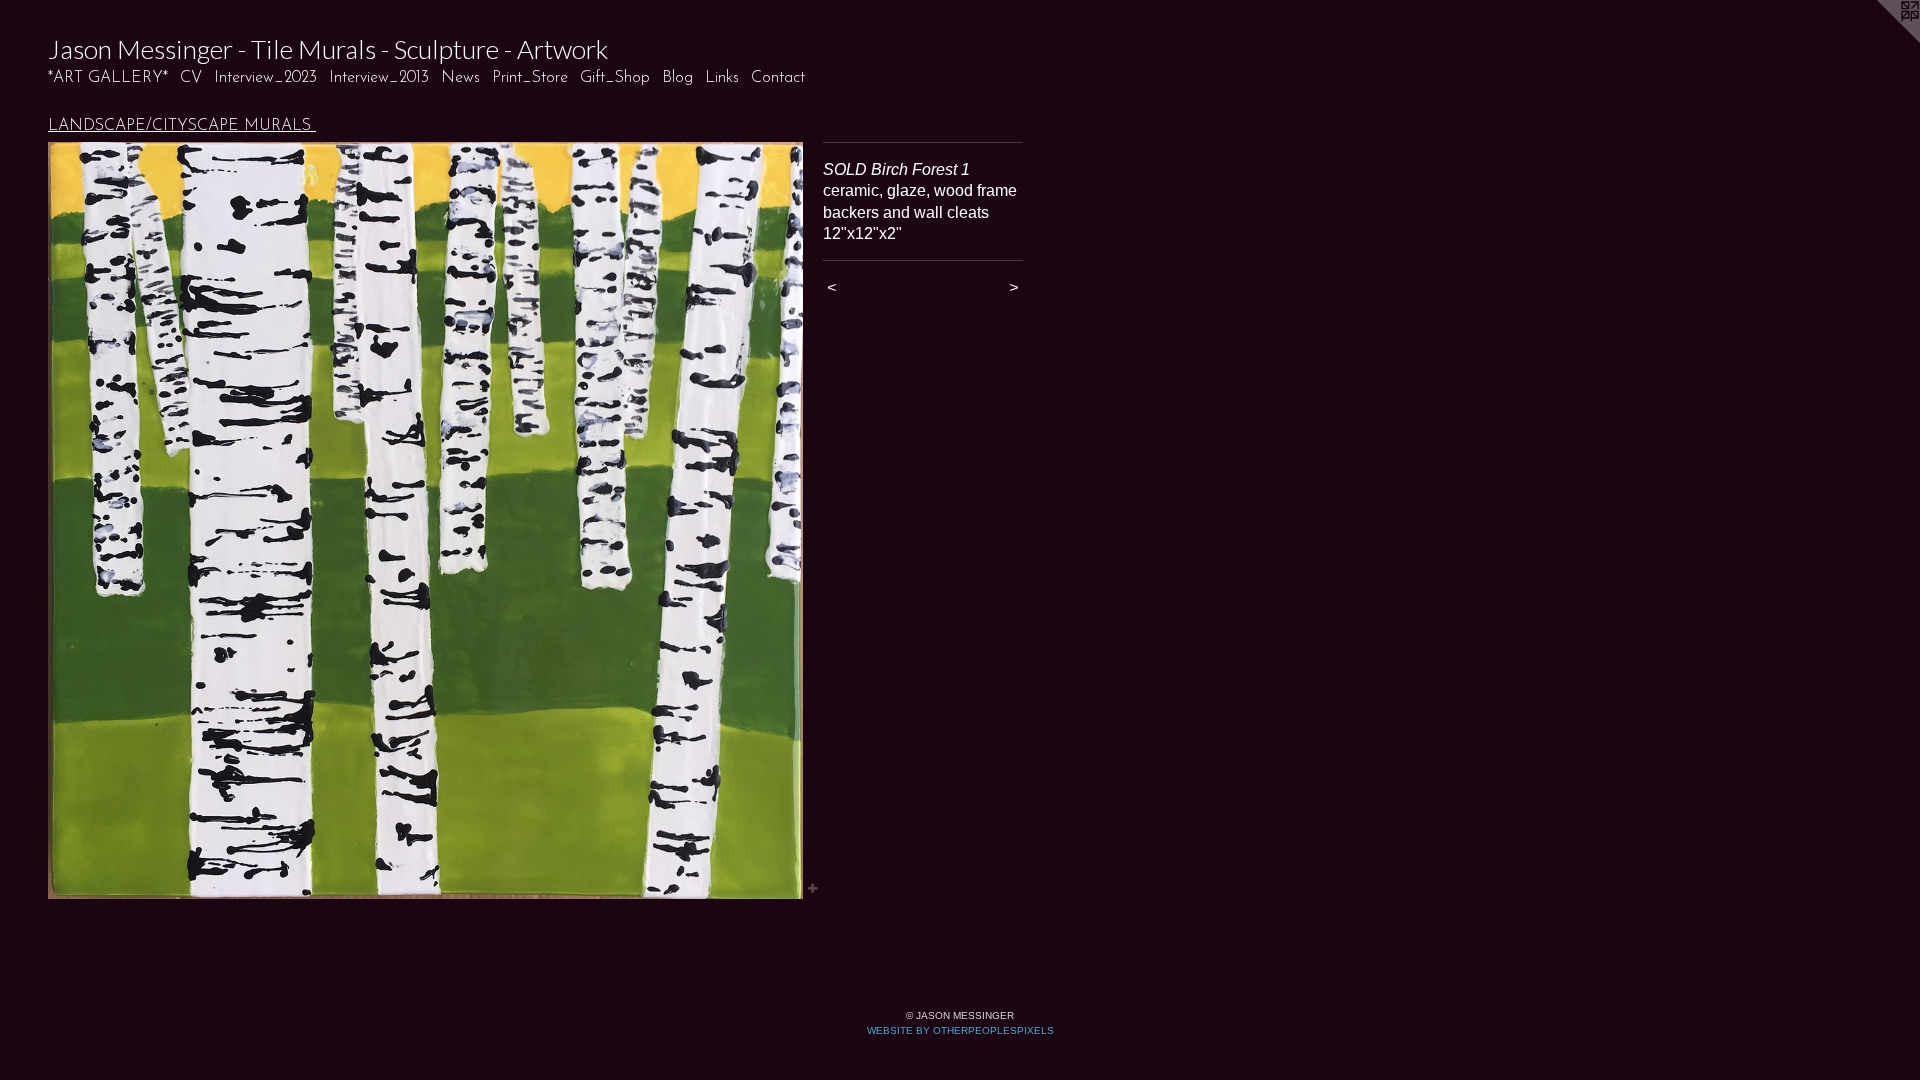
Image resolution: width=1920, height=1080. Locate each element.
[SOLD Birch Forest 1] (425, 520)
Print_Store (530, 78)
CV (191, 78)
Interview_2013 (379, 78)
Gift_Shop (615, 78)
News (460, 78)
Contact (778, 78)
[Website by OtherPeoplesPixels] (1880, 40)
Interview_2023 (265, 78)
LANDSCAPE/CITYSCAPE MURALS (182, 126)
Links (722, 78)
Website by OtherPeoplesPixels (960, 1030)
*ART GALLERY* (108, 78)
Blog (677, 78)
